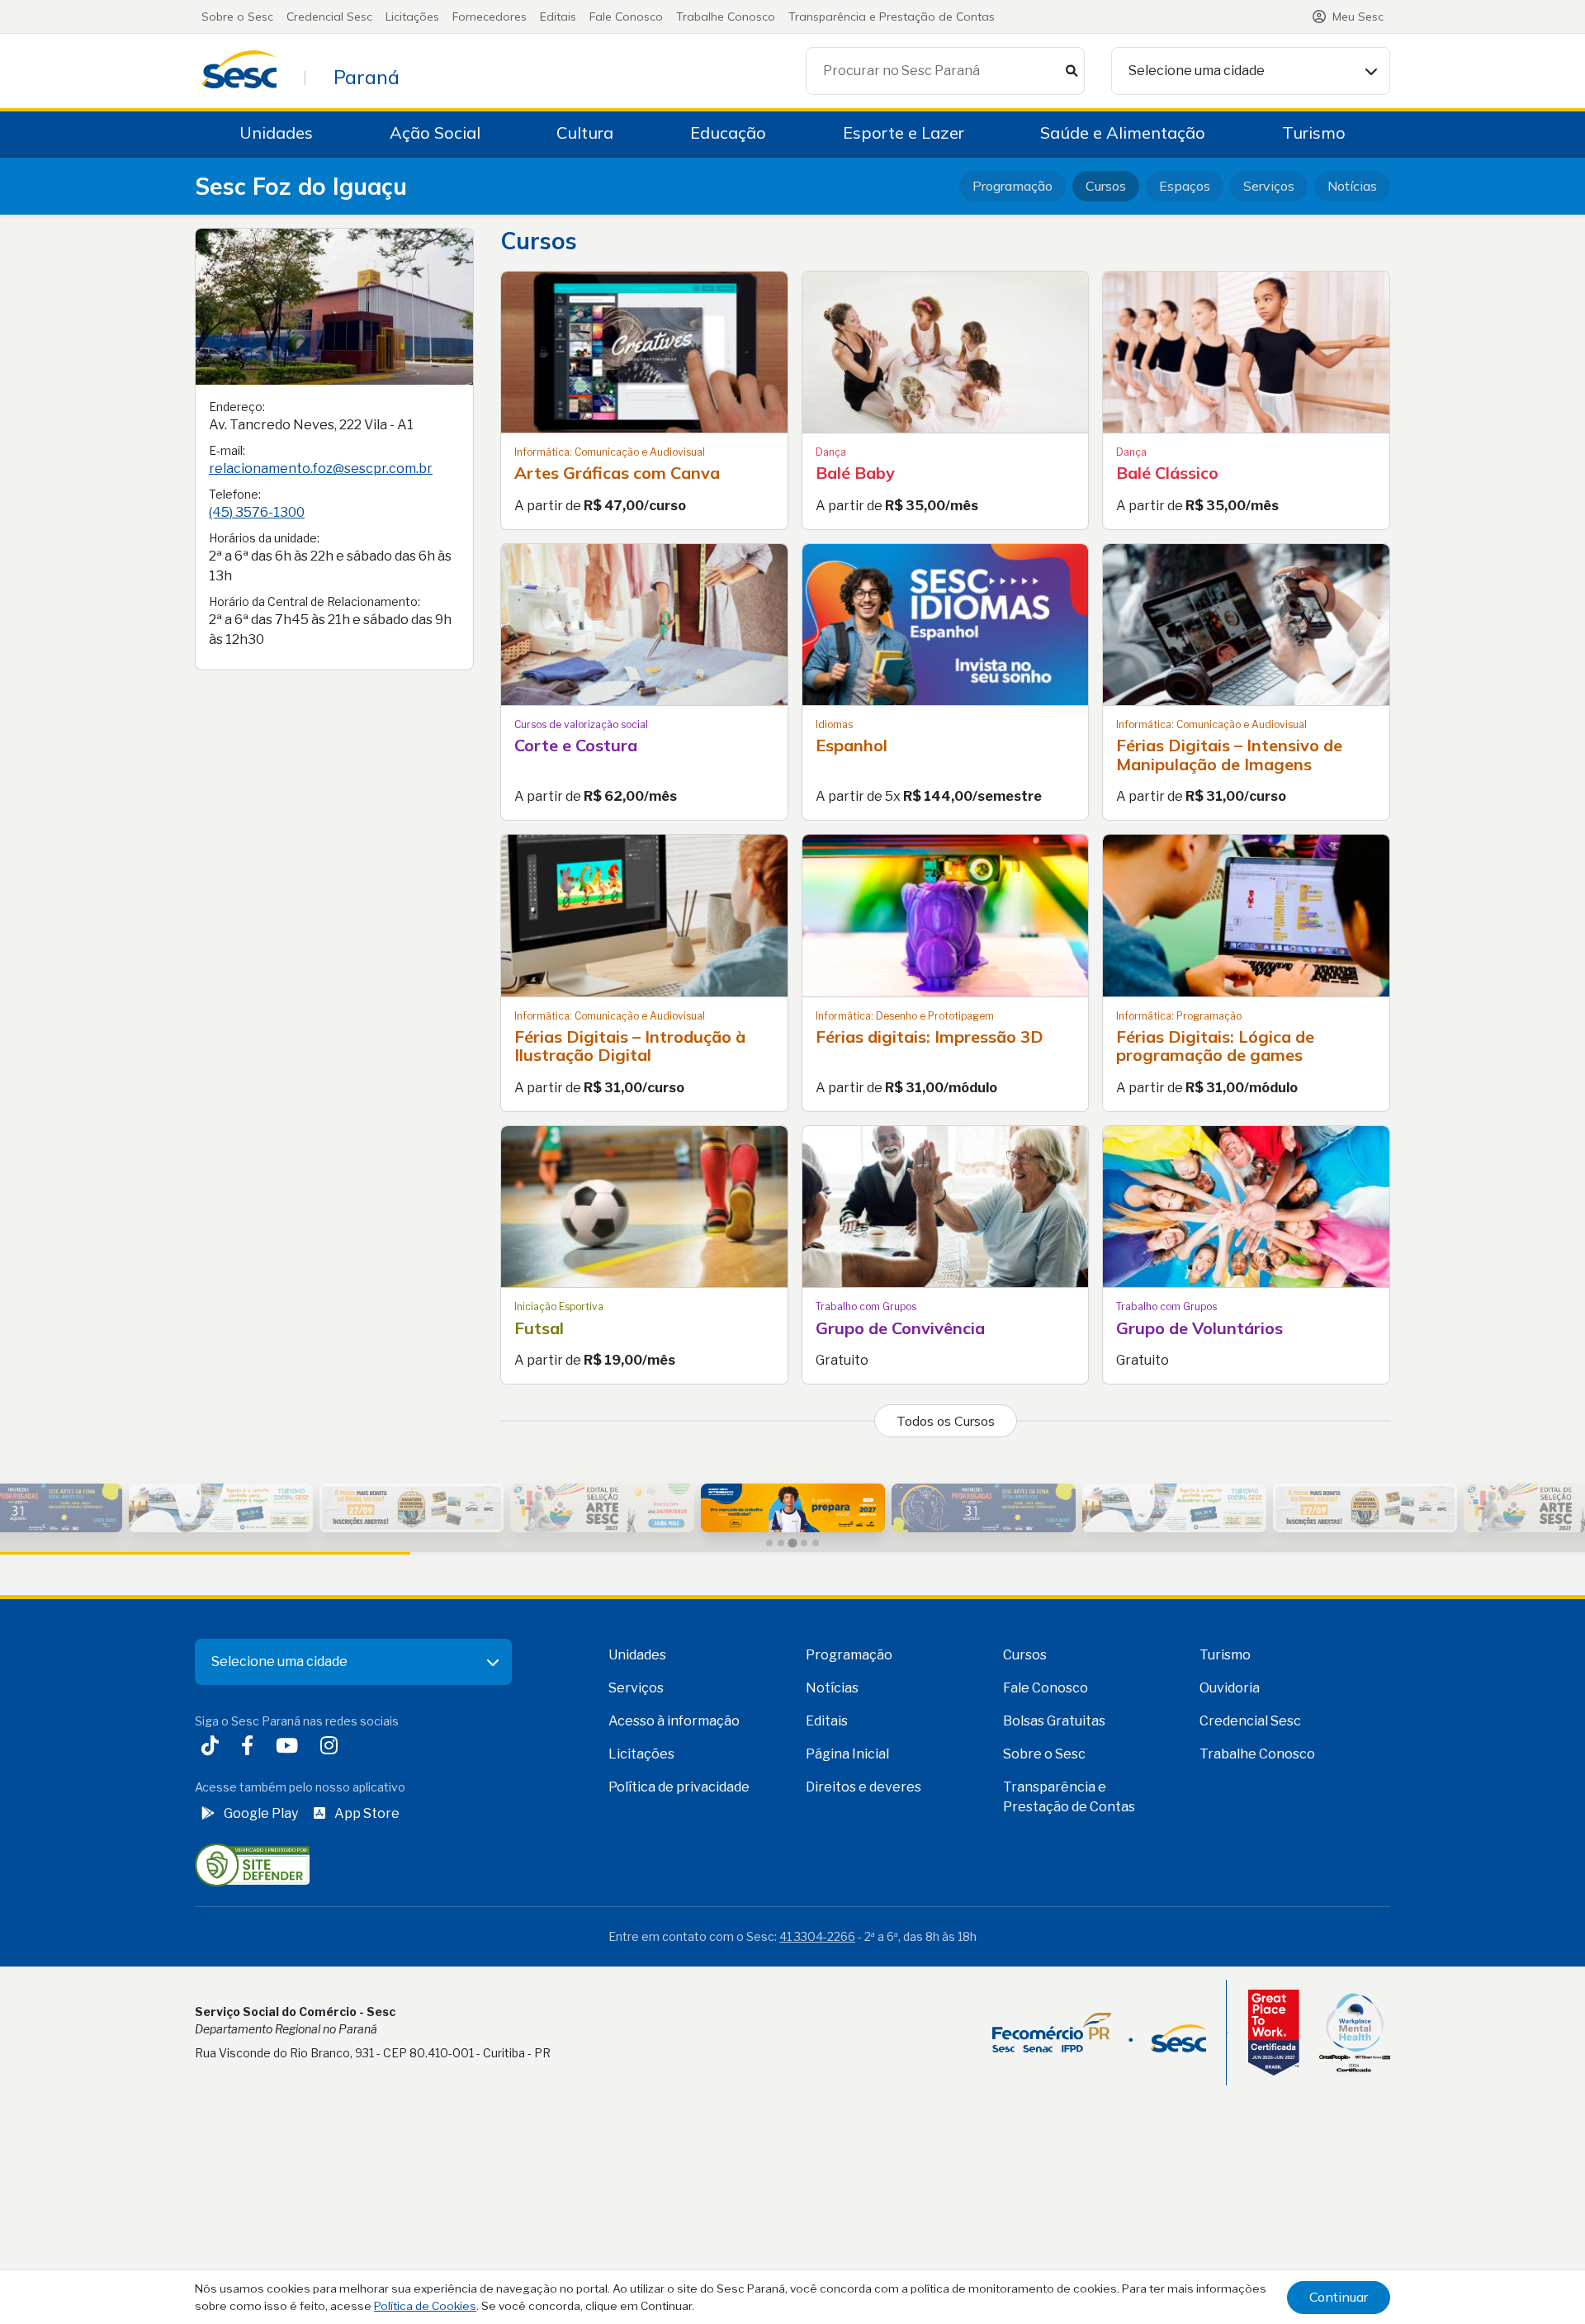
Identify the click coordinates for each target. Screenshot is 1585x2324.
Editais (558, 17)
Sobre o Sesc (237, 17)
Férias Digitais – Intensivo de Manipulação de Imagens (1229, 755)
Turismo (1314, 133)
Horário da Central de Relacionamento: (315, 601)
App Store (367, 1813)
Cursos (1106, 186)
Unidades (276, 133)
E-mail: (227, 450)
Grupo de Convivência (900, 1328)
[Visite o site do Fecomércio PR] (1099, 2033)
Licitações (412, 17)
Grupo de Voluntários (1199, 1328)
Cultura (585, 133)
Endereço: (237, 407)
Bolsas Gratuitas (1054, 1721)
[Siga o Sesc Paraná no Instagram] (332, 1748)
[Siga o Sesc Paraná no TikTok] (213, 1748)
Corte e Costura (576, 745)
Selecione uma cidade (1197, 71)
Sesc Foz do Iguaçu (301, 186)
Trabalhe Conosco (726, 17)
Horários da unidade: (264, 538)
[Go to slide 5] (816, 1543)
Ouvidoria (1230, 1688)
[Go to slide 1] (769, 1543)
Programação (1013, 186)
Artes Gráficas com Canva (617, 473)
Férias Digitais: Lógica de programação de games (1215, 1046)
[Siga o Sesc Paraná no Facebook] (251, 1748)
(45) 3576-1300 (257, 512)
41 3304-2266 (817, 1936)
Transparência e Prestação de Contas (892, 17)
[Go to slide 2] (781, 1543)
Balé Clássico (1167, 473)
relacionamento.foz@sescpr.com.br (321, 469)
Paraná (367, 77)
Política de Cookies (425, 2306)
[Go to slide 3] (792, 1543)
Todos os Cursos (946, 1421)
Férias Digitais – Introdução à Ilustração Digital (630, 1046)
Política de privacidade (679, 1787)
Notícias (1352, 186)
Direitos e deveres (863, 1787)
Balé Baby (855, 473)
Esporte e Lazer (904, 133)
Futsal (539, 1328)
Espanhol (852, 745)
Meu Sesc (1358, 17)
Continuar (1339, 2297)
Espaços (1185, 186)
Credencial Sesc (329, 17)
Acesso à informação (674, 1721)
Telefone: (235, 494)
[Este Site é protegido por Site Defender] (252, 1864)
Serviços (1269, 186)
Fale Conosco (626, 17)
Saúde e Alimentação (1123, 133)
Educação (728, 133)
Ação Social (435, 133)
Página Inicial (847, 1754)
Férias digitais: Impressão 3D (930, 1037)
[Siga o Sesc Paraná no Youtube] (290, 1748)
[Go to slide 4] (804, 1543)
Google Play (261, 1813)
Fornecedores (490, 17)
